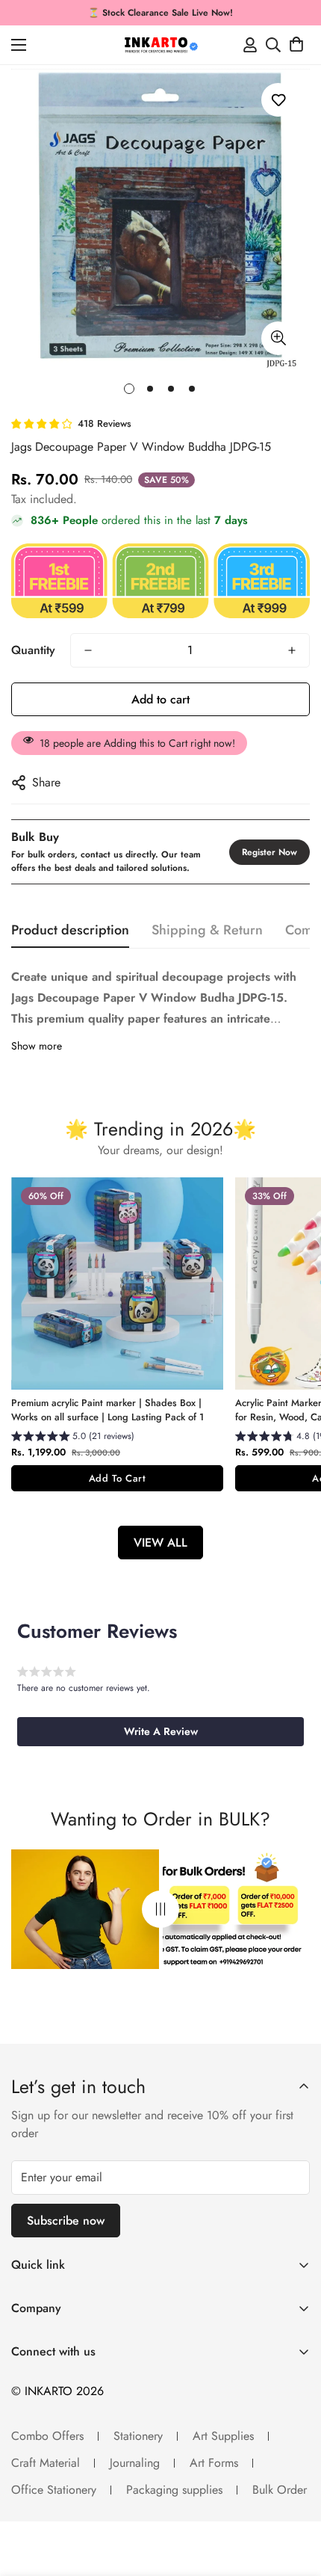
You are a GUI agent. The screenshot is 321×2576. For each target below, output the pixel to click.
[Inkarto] (160, 45)
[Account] (250, 45)
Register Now (269, 852)
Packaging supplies (174, 2490)
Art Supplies (223, 2436)
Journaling (135, 2463)
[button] (296, 45)
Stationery (138, 2436)
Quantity (33, 650)
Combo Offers (47, 2436)
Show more (37, 1046)
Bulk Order (280, 2490)
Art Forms (214, 2463)
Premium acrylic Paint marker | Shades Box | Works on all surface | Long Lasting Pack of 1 (107, 1410)
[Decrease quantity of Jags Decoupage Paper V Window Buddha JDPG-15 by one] (88, 650)
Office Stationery (54, 2490)
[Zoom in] (278, 338)
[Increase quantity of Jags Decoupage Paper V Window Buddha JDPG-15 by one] (292, 650)
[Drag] (160, 1910)
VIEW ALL (160, 1543)
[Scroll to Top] (294, 2497)
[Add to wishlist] (278, 100)
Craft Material (46, 2463)
